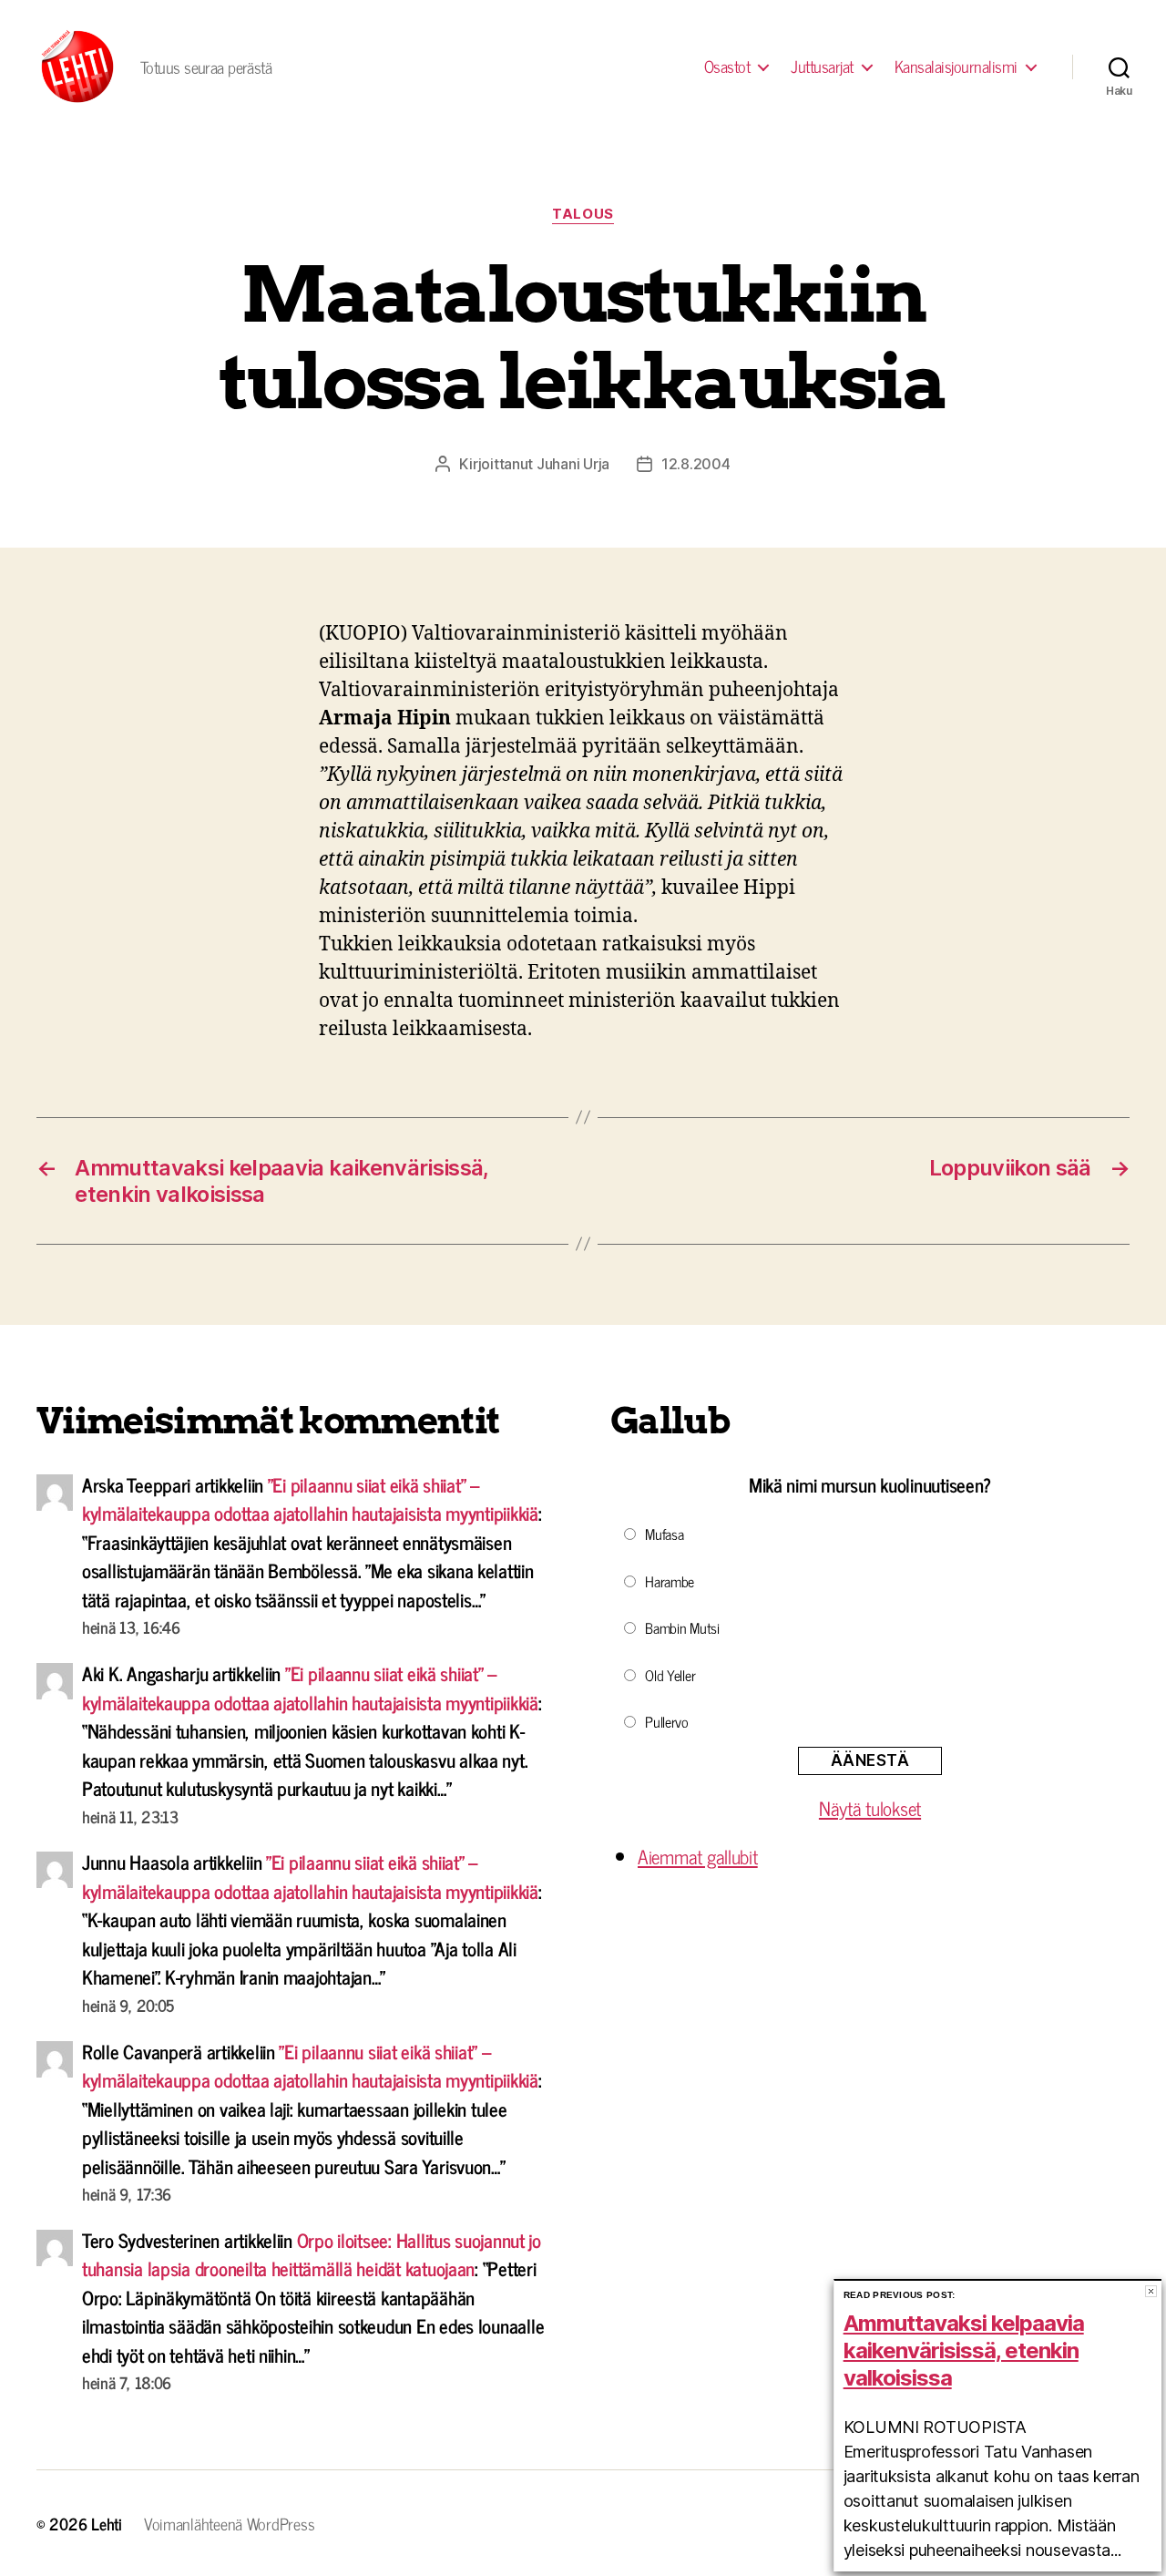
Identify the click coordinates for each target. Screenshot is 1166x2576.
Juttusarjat (822, 67)
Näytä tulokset (870, 1808)
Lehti (107, 2523)
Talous (583, 214)
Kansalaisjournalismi (956, 67)
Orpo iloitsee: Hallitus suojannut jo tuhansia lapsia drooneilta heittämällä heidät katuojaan (312, 2254)
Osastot (727, 67)
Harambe (670, 1581)
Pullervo (667, 1721)
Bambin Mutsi (682, 1627)
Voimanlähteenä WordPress (230, 2523)
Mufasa (664, 1534)
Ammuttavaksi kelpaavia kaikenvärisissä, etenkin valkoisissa (964, 2350)
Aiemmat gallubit (698, 1856)
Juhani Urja (573, 464)
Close (1151, 2291)
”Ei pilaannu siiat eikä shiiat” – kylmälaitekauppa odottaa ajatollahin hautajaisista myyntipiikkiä (310, 1499)
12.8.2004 (696, 464)
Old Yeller (670, 1675)
